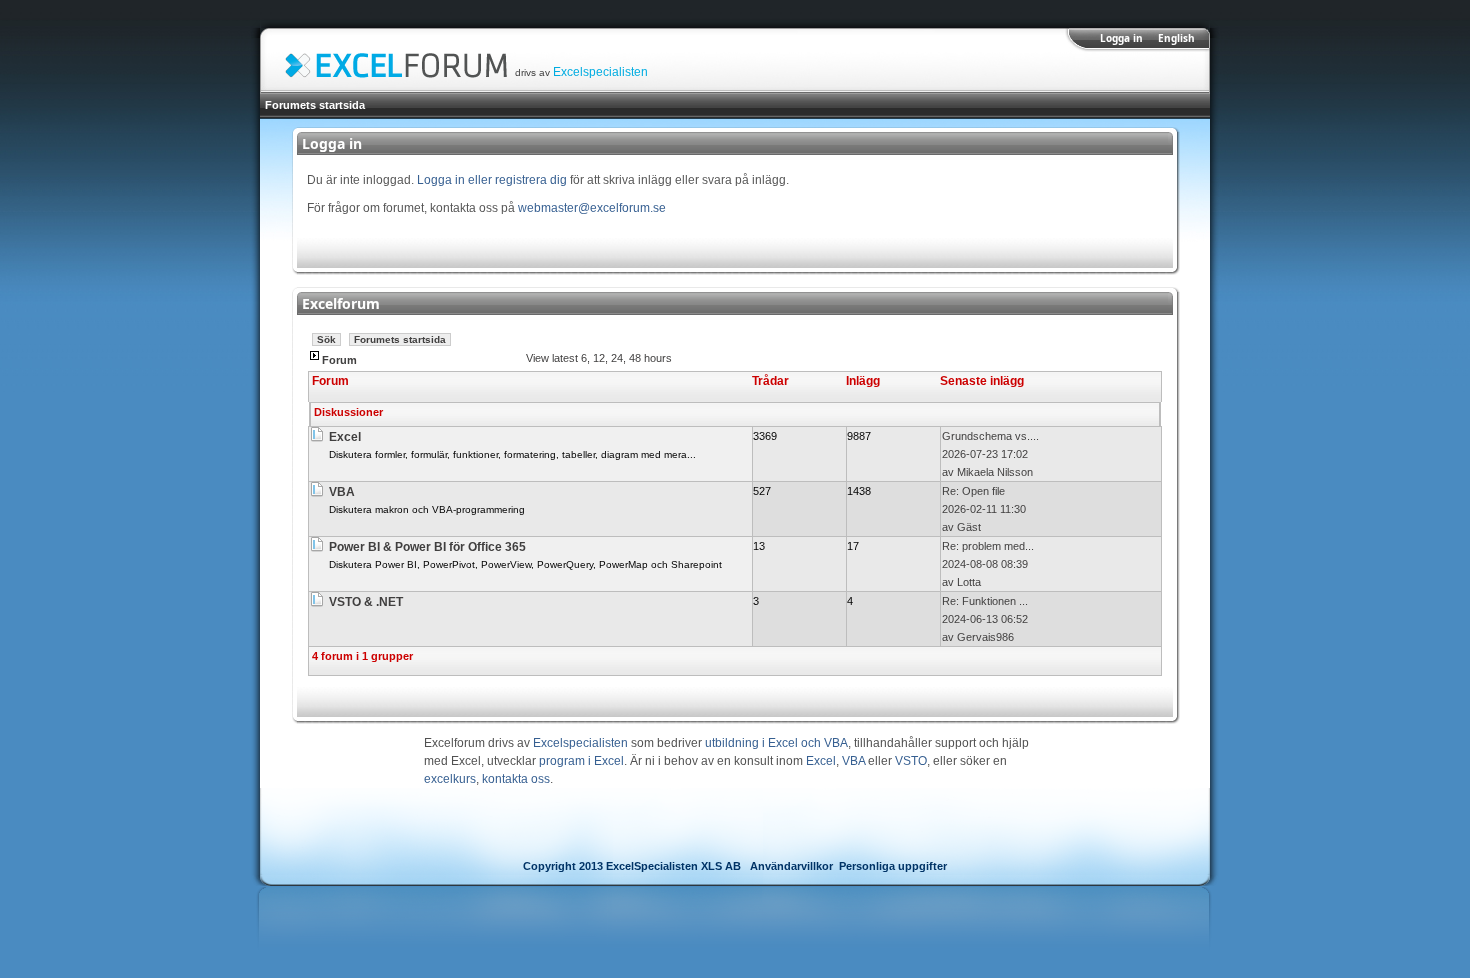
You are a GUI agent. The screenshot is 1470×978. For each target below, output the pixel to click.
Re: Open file (973, 491)
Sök (326, 339)
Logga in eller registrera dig (492, 180)
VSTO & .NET (366, 602)
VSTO (911, 761)
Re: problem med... (988, 546)
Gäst (969, 527)
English (1176, 38)
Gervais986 (985, 637)
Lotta (969, 582)
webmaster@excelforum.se (592, 208)
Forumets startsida (315, 105)
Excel (345, 437)
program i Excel (581, 761)
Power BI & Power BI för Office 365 (427, 547)
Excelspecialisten (600, 72)
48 (635, 358)
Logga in (1121, 38)
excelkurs (450, 779)
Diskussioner (348, 412)
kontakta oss (516, 779)
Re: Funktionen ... (985, 601)
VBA (342, 492)
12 (599, 358)
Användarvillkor (791, 866)
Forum (339, 360)
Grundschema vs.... (990, 436)
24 (617, 358)
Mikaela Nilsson (995, 472)
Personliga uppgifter (893, 866)
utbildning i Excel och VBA (776, 743)
